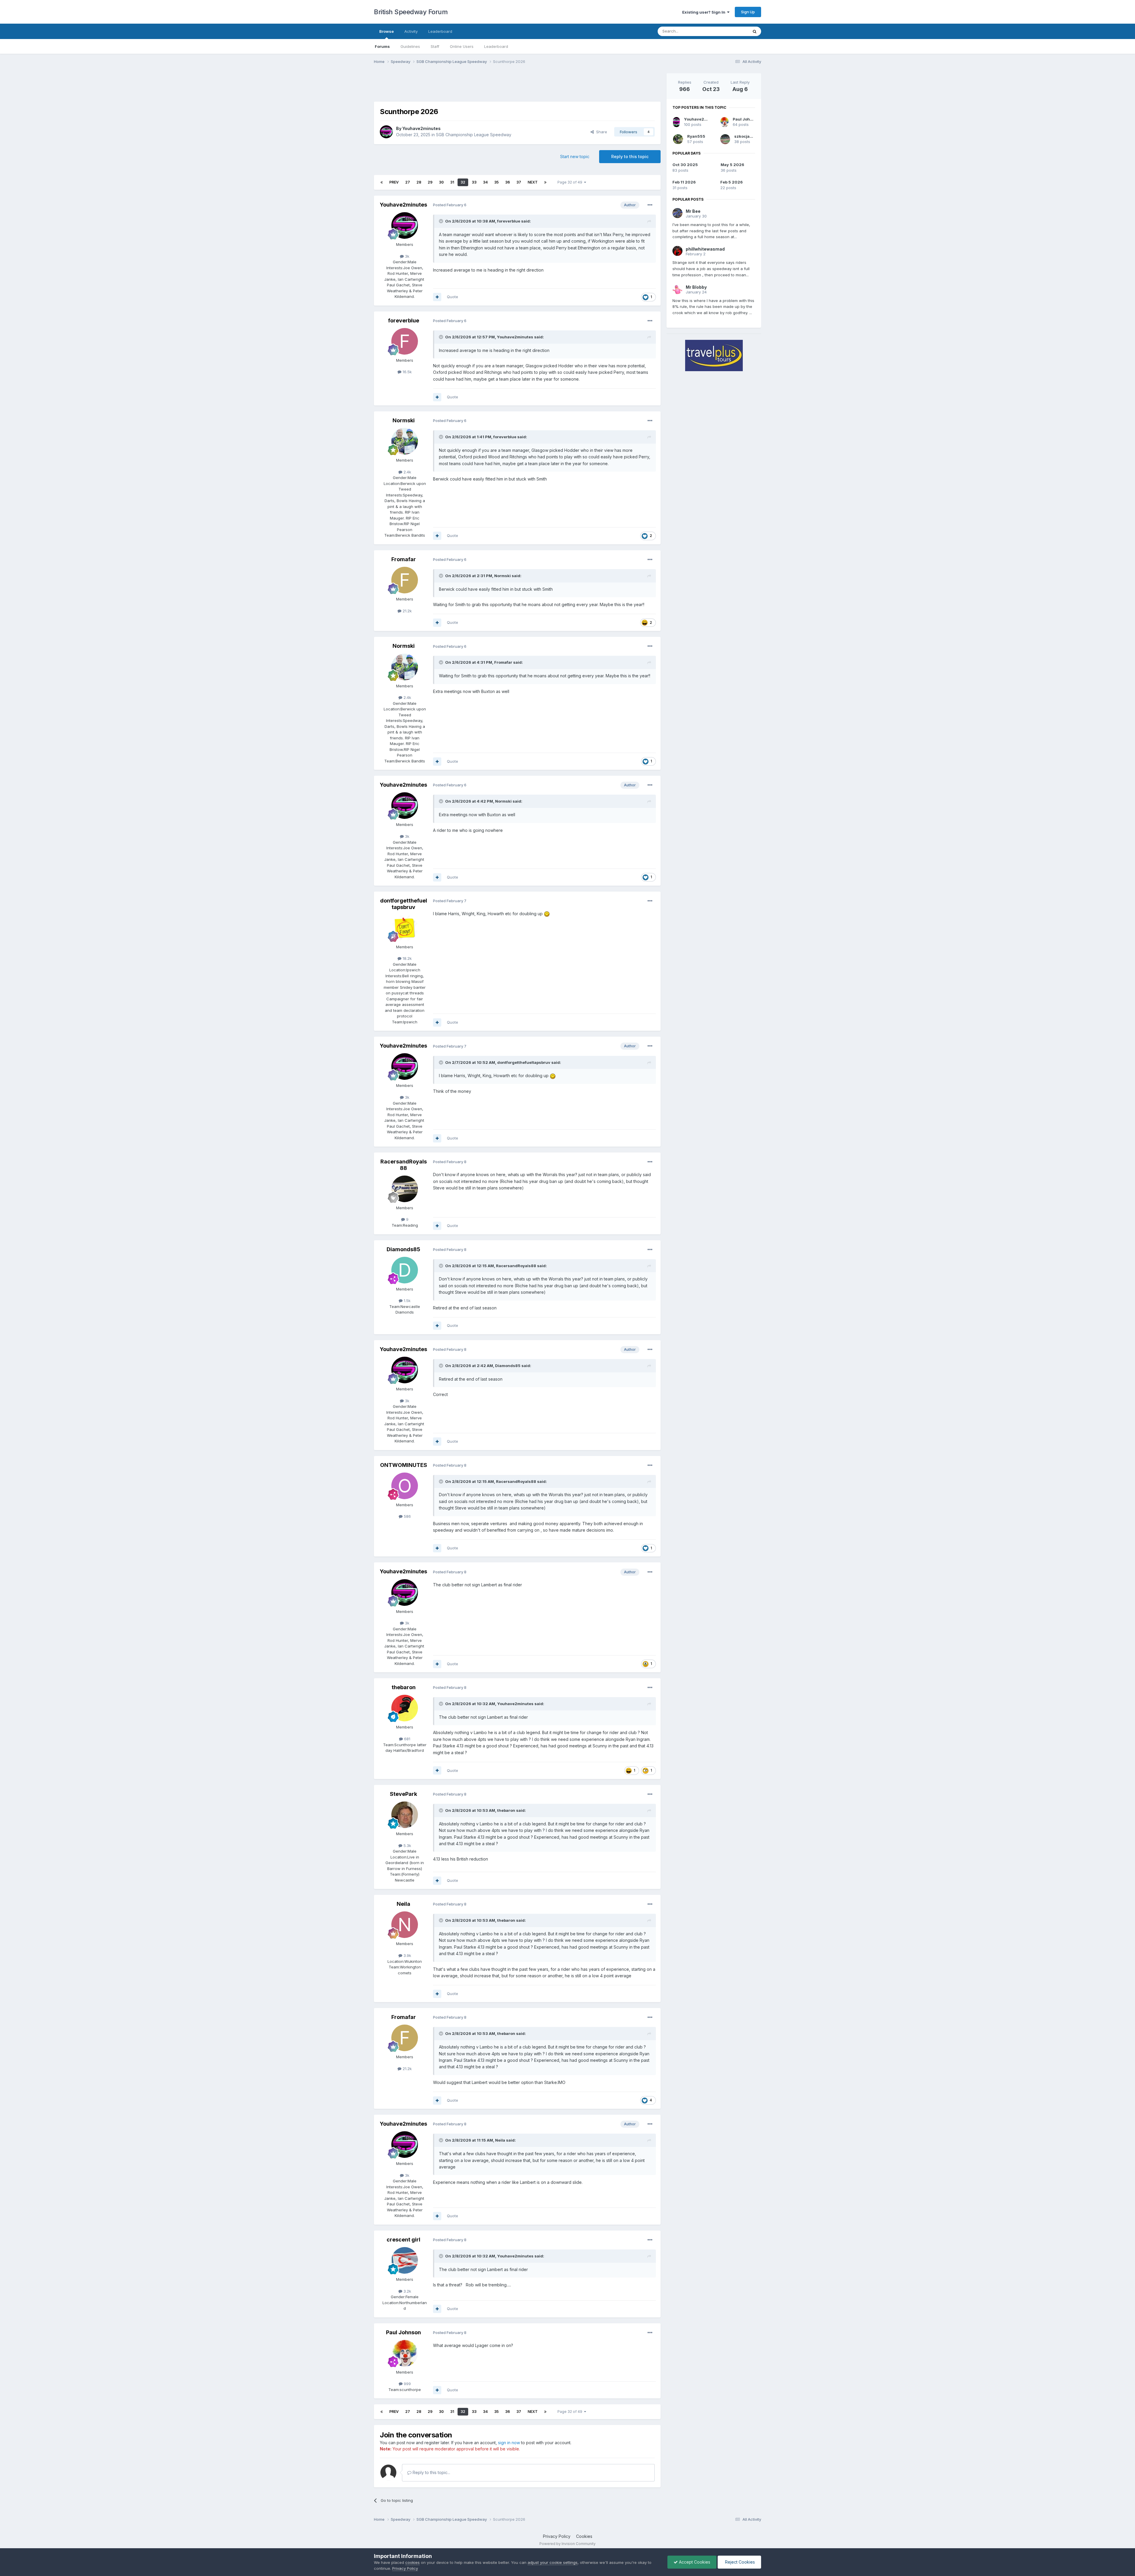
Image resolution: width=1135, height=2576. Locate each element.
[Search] (755, 31)
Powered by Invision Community (567, 2544)
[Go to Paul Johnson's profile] (405, 2353)
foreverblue (509, 221)
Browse (386, 31)
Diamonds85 (403, 1249)
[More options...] (650, 205)
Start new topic (575, 156)
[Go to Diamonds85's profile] (405, 1270)
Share (600, 132)
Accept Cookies (694, 2562)
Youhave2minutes (421, 128)
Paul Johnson (403, 2332)
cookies (412, 2562)
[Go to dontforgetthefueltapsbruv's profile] (405, 928)
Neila (403, 1904)
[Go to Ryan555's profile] (678, 139)
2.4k (407, 472)
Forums (382, 46)
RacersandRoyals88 (404, 1165)
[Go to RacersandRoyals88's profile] (405, 1189)
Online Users (462, 46)
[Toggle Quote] (442, 221)
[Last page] (545, 182)
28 (419, 182)
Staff (435, 46)
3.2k (407, 2291)
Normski (404, 420)
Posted (450, 205)
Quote (453, 297)
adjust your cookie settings (553, 2562)
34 (485, 182)
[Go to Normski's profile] (405, 441)
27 (408, 182)
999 (407, 2384)
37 (519, 182)
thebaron (404, 1687)
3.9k (407, 1955)
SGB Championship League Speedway (474, 135)
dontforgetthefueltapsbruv (404, 904)
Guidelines (410, 46)
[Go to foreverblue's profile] (405, 341)
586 (407, 1516)
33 (474, 182)
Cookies (584, 2536)
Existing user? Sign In (705, 12)
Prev (394, 182)
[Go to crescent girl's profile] (405, 2260)
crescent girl (403, 2240)
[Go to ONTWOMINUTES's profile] (405, 1486)
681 (407, 1739)
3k (407, 256)
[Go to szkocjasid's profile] (725, 139)
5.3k (407, 1845)
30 (441, 182)
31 (452, 182)
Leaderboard (496, 46)
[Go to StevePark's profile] (405, 1815)
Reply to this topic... (431, 2472)
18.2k (407, 958)
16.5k (407, 372)
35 (496, 182)
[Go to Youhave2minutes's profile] (386, 132)
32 (463, 182)
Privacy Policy (557, 2536)
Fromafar (404, 559)
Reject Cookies (739, 2562)
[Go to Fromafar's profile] (405, 580)
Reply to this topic (630, 156)
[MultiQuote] (437, 297)
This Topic (731, 31)
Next (533, 182)
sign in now (509, 2443)
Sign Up (748, 12)
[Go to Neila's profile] (405, 1925)
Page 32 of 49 (571, 182)
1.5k (407, 1301)
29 (430, 182)
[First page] (382, 182)
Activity (411, 31)
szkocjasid (745, 136)
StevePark (403, 1794)
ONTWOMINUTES (404, 1465)
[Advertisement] (517, 87)
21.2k (407, 611)
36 (507, 182)
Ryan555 (696, 136)
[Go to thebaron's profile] (405, 1708)
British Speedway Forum (411, 12)
